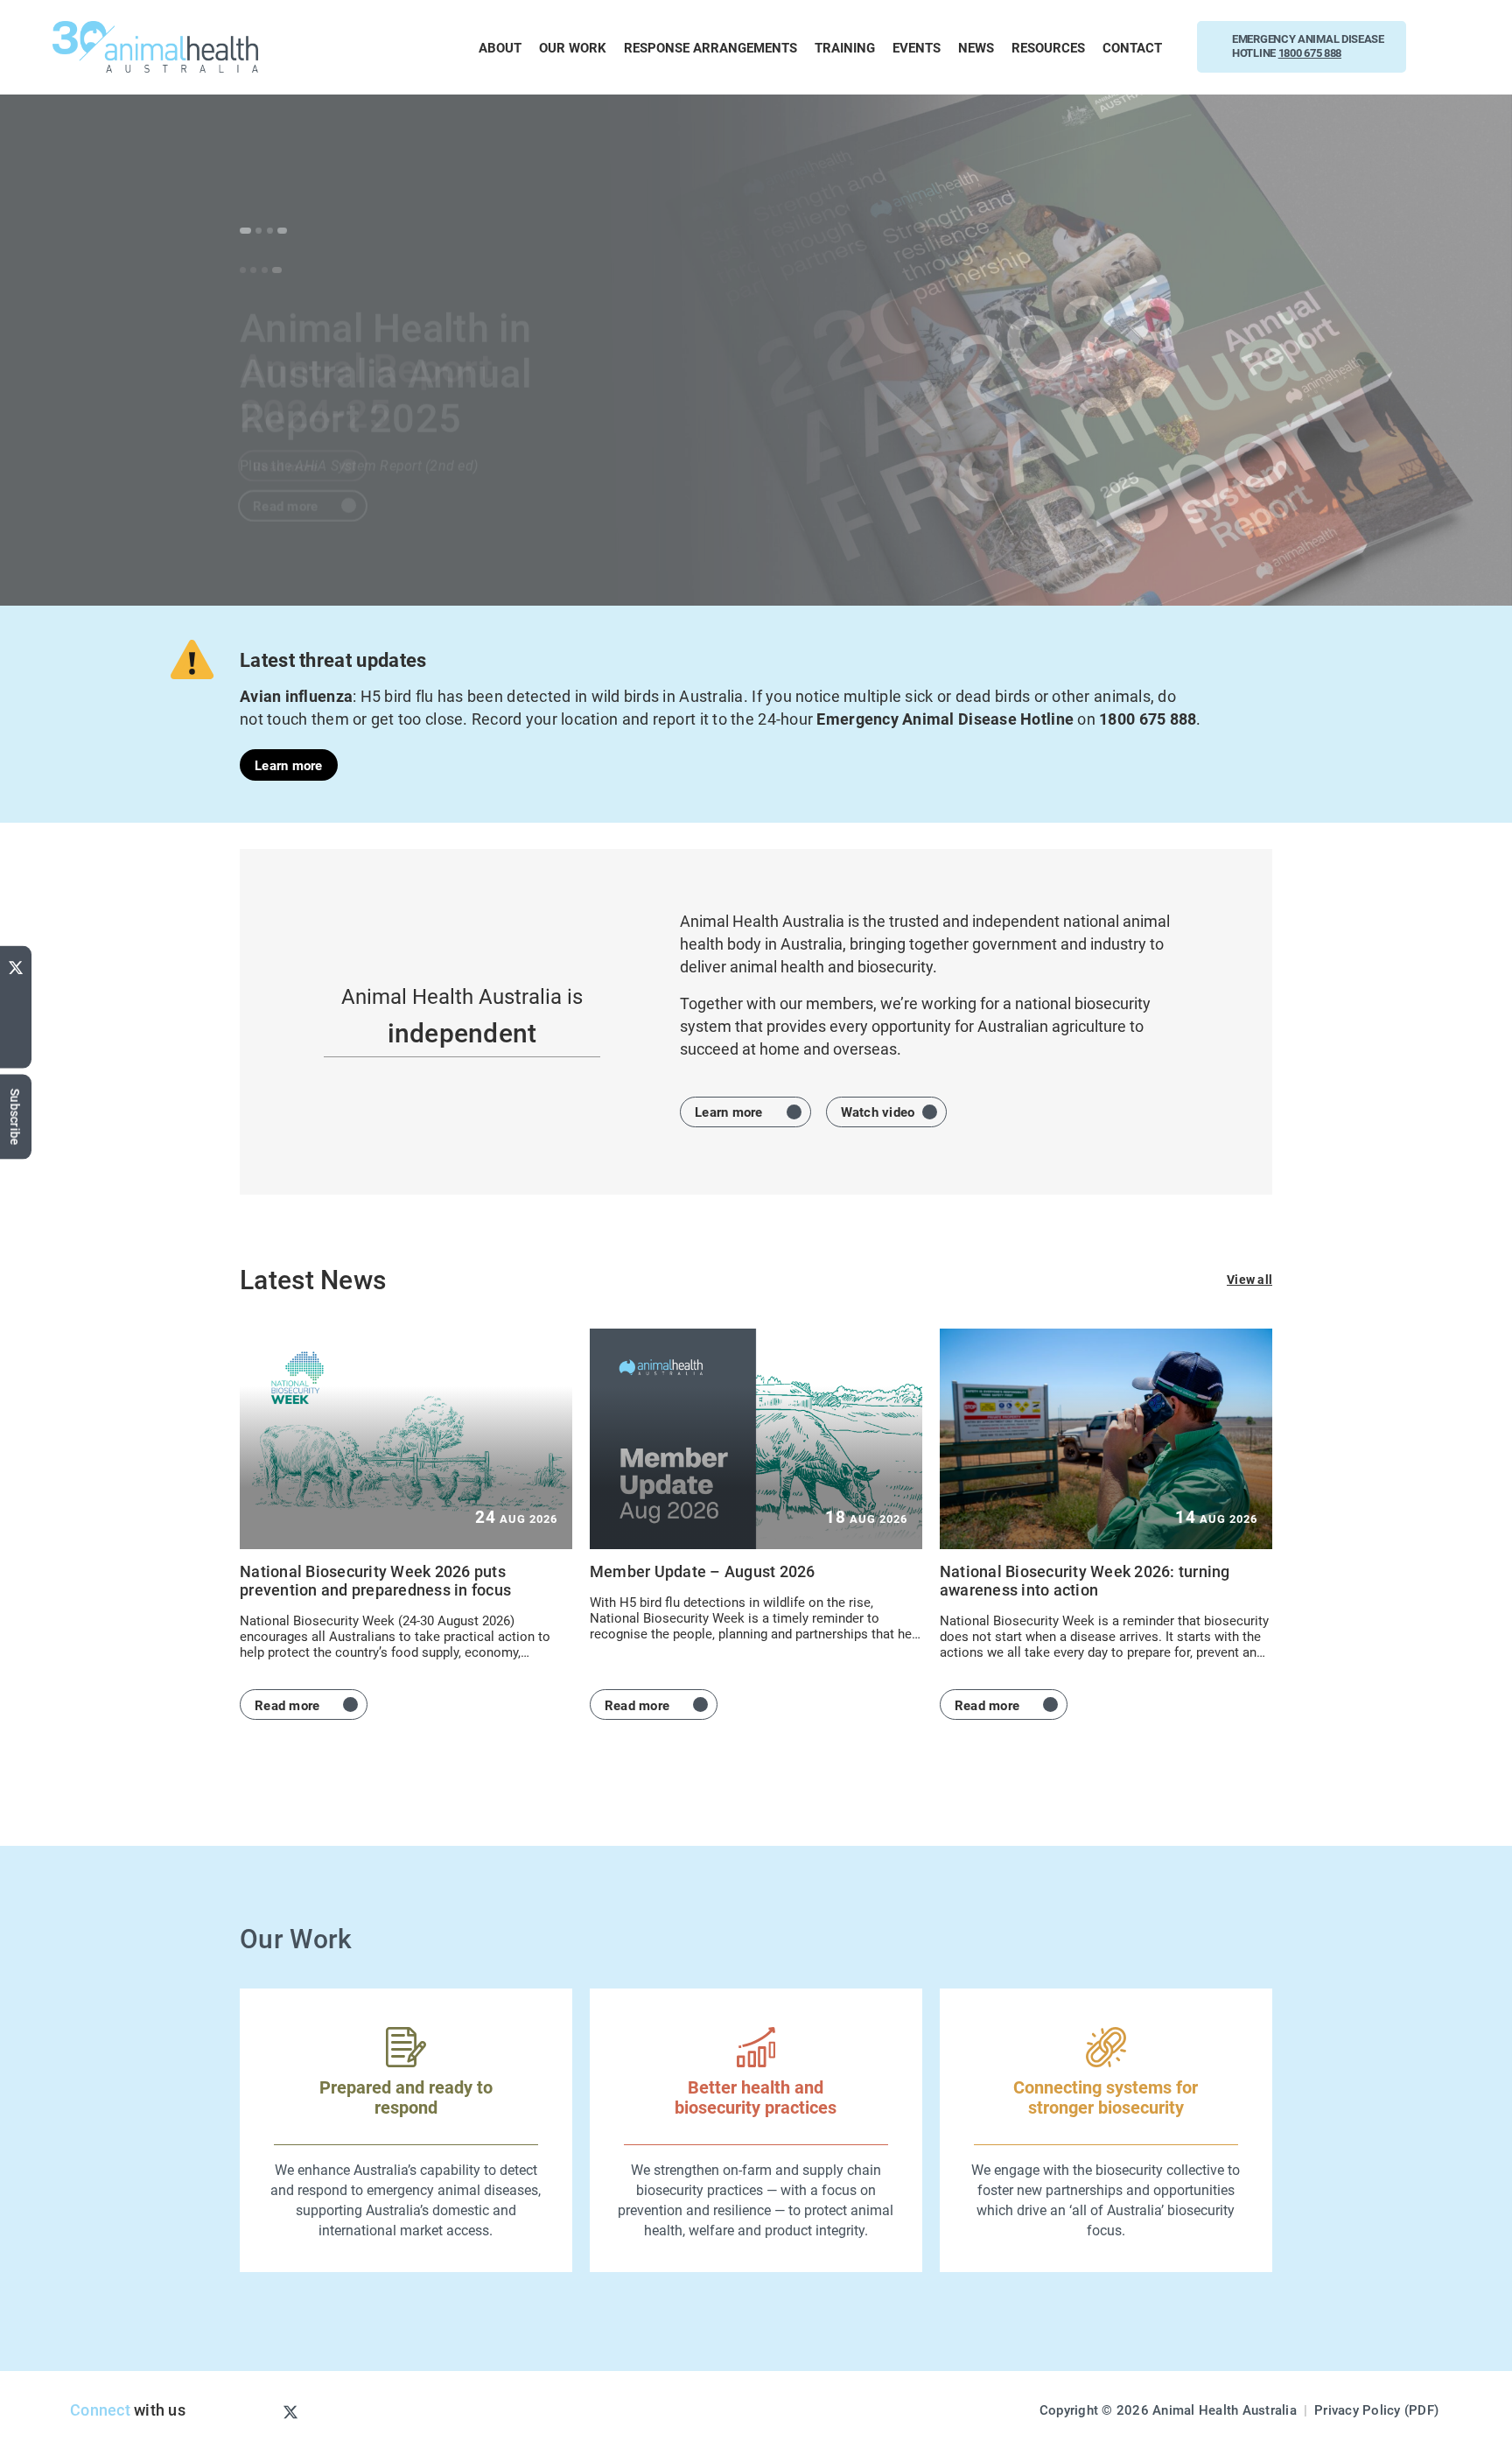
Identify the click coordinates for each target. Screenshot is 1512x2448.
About (500, 47)
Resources (1048, 47)
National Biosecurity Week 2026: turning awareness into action (1085, 1580)
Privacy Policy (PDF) (1376, 2409)
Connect (100, 2409)
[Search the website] (1449, 47)
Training (845, 47)
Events (917, 47)
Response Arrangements (710, 47)
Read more (285, 448)
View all (1249, 1279)
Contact (1132, 47)
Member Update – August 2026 (703, 1571)
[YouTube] (16, 995)
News (976, 47)
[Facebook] (16, 1021)
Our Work (573, 47)
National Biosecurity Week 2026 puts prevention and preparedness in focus (375, 1580)
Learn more (289, 765)
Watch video (878, 1112)
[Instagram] (262, 2411)
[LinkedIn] (16, 1052)
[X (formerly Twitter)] (16, 964)
